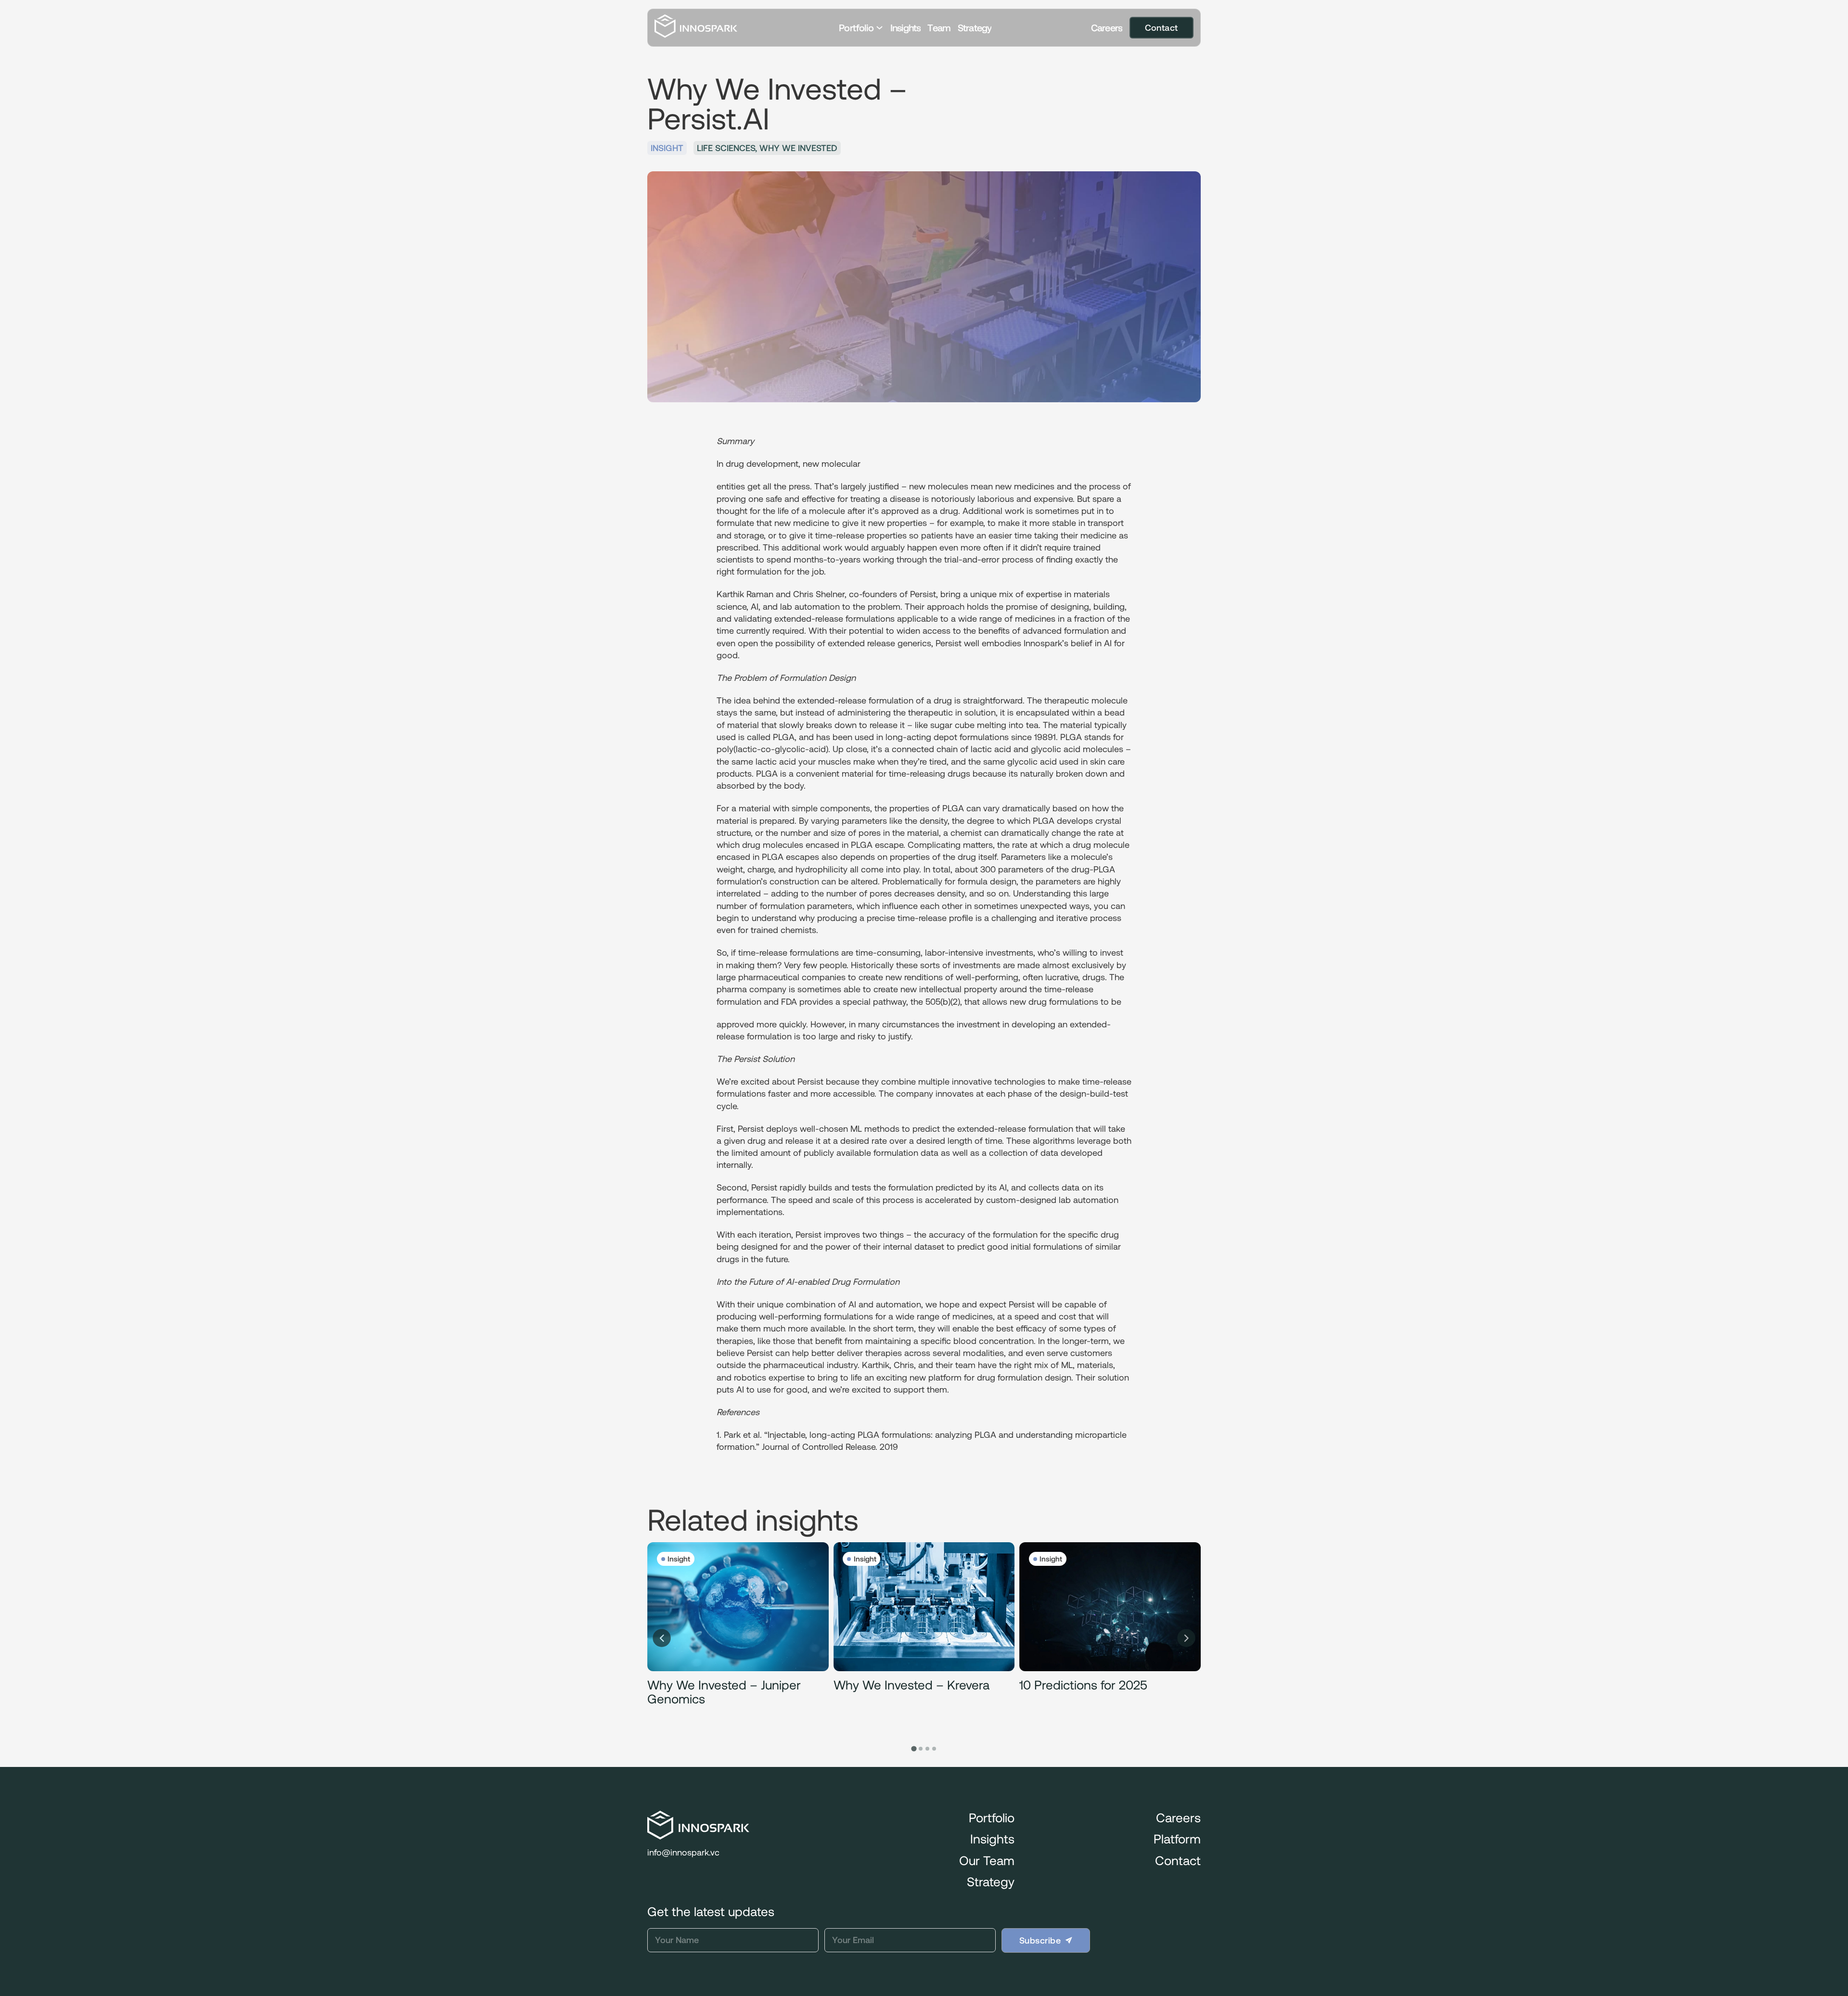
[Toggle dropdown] (879, 28)
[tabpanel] (738, 1638)
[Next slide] (1186, 1638)
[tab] (914, 1748)
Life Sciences (726, 148)
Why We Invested (798, 148)
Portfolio (856, 28)
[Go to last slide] (662, 1638)
